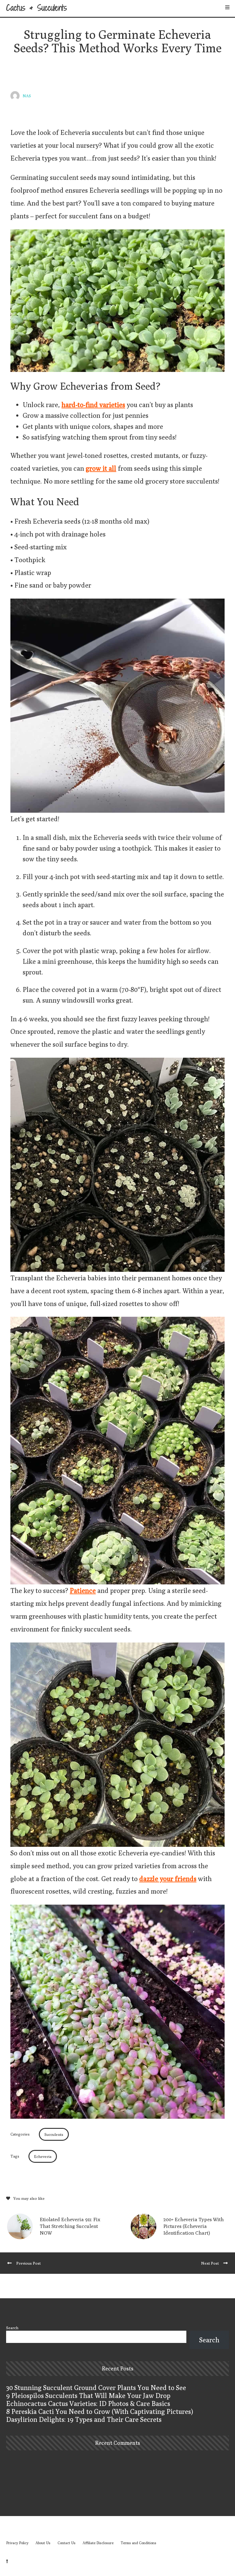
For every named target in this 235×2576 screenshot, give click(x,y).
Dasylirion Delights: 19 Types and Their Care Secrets (84, 2419)
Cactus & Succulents (37, 8)
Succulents (54, 2134)
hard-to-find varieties (93, 405)
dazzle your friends (168, 1879)
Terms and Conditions (138, 2543)
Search (12, 2328)
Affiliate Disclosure (98, 2543)
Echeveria (43, 2156)
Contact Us (67, 2543)
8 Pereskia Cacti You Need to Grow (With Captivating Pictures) (100, 2411)
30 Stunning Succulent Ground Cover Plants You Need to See (96, 2388)
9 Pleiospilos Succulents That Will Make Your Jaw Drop (88, 2396)
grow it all (101, 468)
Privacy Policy (17, 2543)
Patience (83, 1591)
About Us (43, 2543)
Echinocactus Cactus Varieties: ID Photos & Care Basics (88, 2403)
